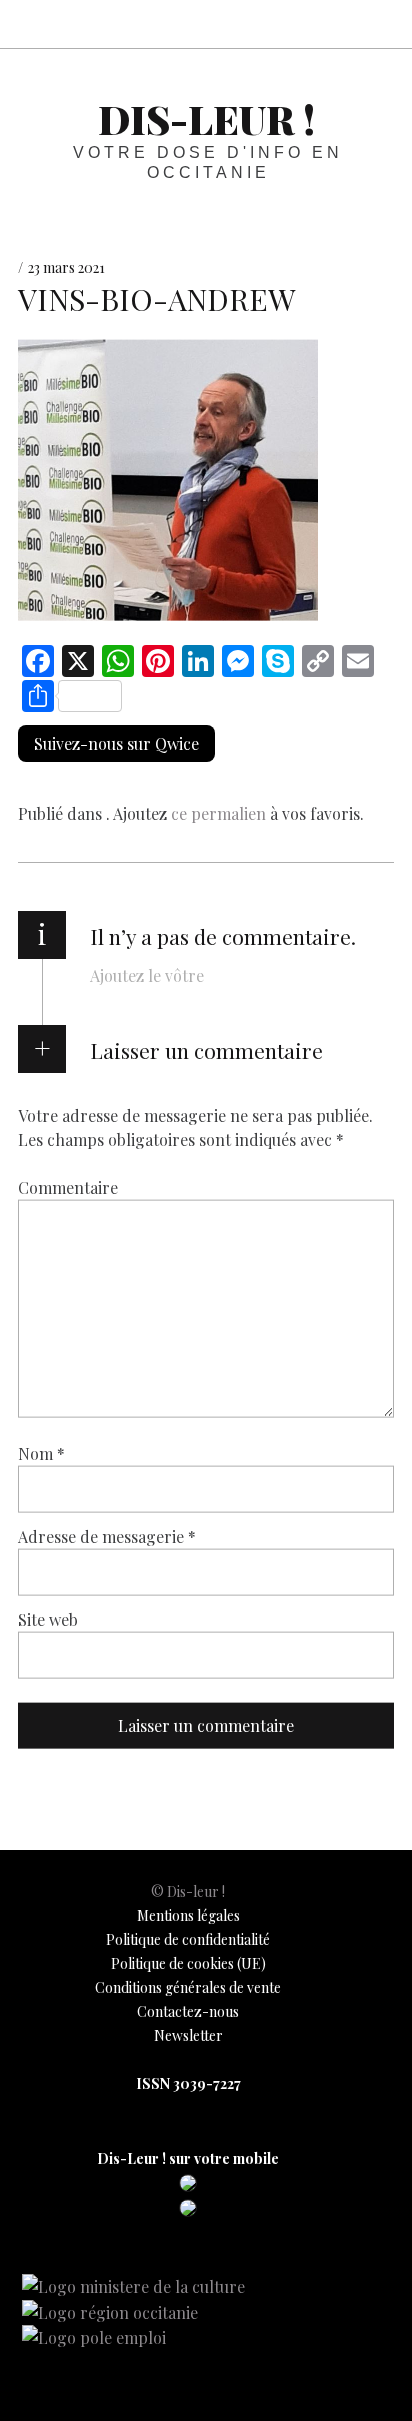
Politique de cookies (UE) (188, 1963)
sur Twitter (248, 23)
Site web (48, 1618)
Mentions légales (188, 1915)
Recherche (380, 23)
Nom (41, 1452)
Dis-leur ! (206, 118)
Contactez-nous (188, 2011)
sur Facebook (204, 23)
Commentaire (68, 1186)
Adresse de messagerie (107, 1535)
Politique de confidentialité (188, 1939)
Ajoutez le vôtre (147, 975)
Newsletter (188, 2035)
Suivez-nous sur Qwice (116, 743)
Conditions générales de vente (188, 1987)
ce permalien (218, 813)
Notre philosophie (336, 23)
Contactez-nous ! (292, 23)
